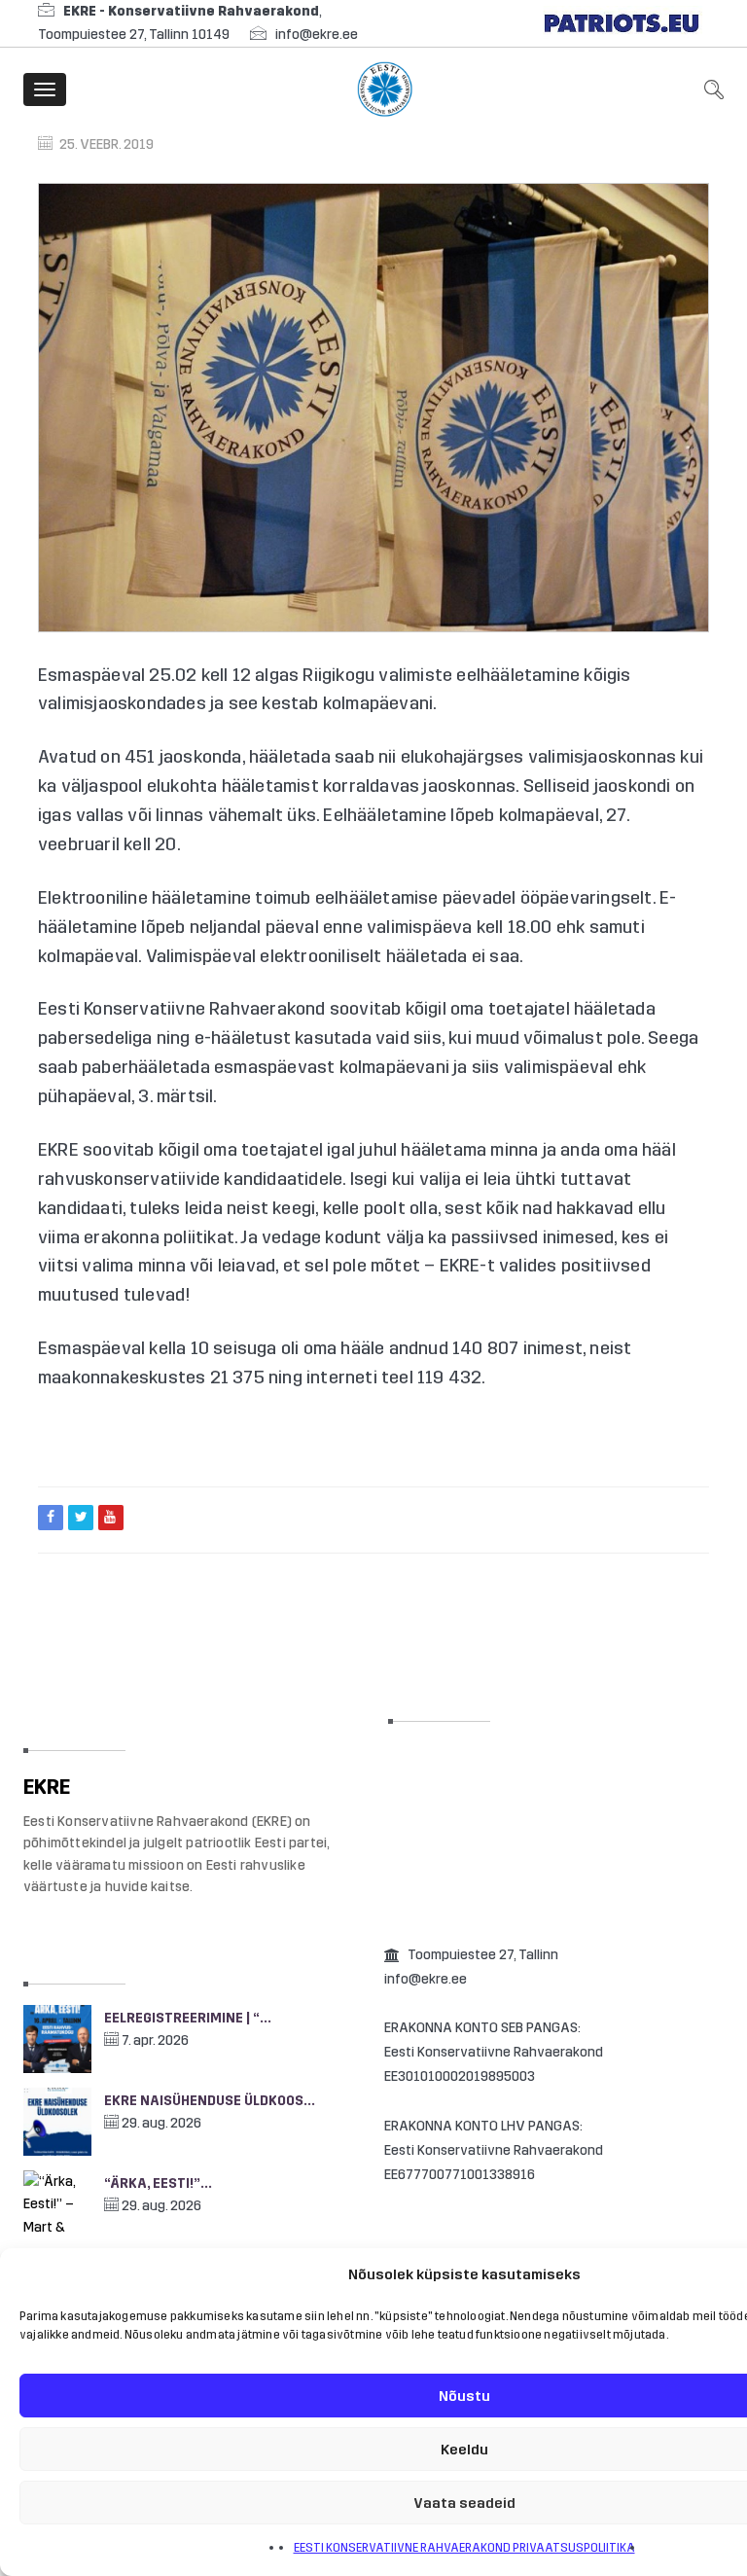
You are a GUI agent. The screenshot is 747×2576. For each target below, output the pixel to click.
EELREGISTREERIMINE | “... (188, 2018)
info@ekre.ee (317, 35)
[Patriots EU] (622, 23)
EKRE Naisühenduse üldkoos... (210, 2101)
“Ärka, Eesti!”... (158, 2183)
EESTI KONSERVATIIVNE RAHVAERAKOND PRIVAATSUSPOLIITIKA (464, 2548)
